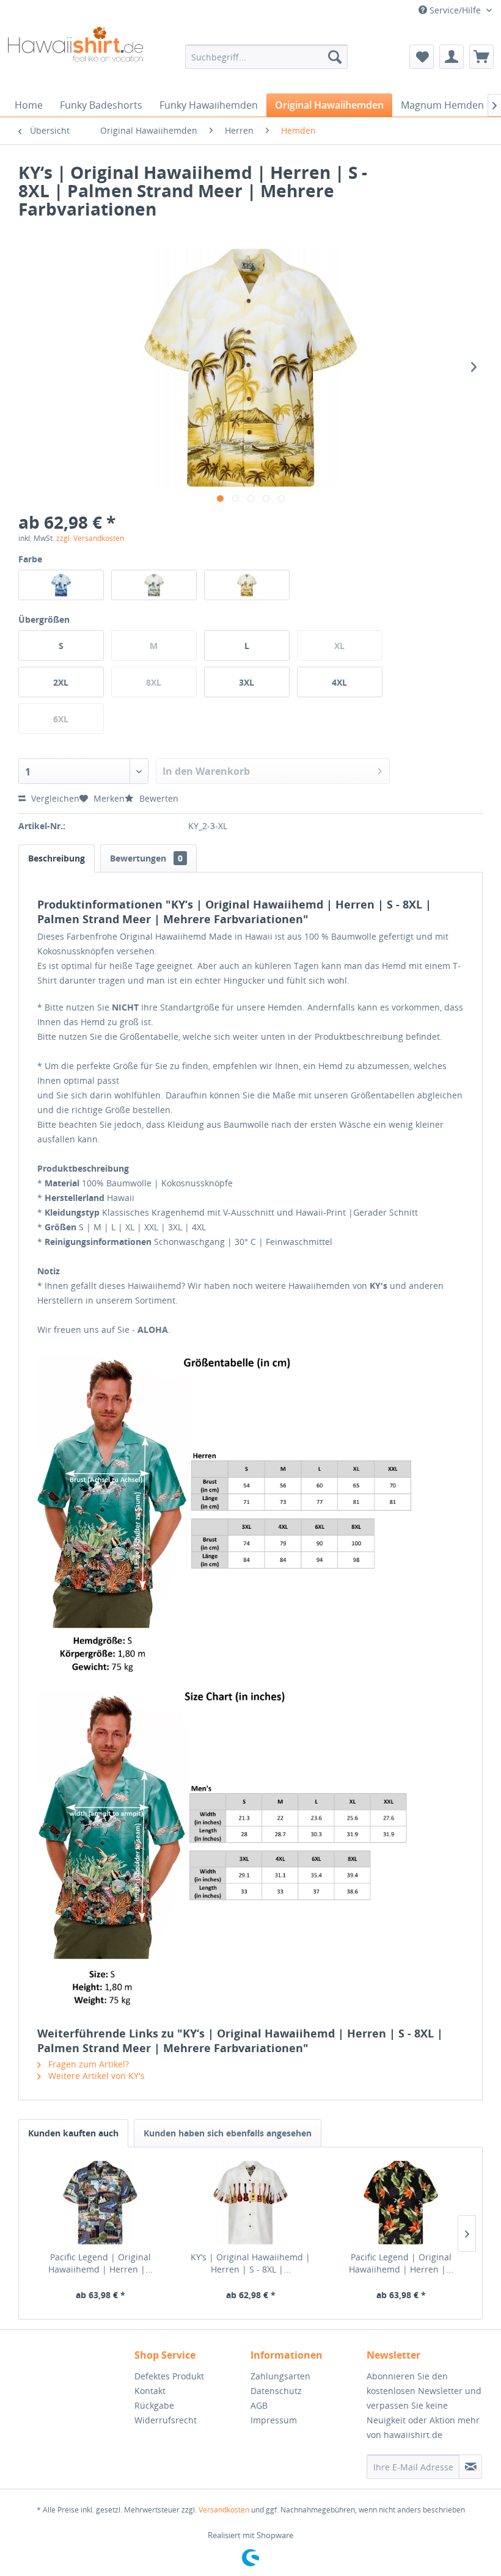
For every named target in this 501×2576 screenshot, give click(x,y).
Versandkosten (224, 2510)
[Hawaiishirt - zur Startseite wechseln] (75, 57)
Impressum (274, 2420)
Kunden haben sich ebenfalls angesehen (228, 2133)
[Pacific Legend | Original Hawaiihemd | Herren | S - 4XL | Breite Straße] (100, 2202)
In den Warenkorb (206, 771)
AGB (259, 2405)
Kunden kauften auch (73, 2133)
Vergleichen (54, 798)
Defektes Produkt (169, 2376)
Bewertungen (146, 858)
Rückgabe (154, 2405)
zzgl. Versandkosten (90, 538)
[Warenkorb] (481, 57)
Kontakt (150, 2391)
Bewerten (158, 798)
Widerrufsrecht (166, 2420)
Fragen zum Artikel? (87, 2064)
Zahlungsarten (280, 2376)
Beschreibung (57, 858)
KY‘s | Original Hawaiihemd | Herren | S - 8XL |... (250, 2263)
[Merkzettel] (422, 57)
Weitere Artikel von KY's (95, 2076)
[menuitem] (267, 57)
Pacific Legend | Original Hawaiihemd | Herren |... (101, 2263)
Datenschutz (276, 2391)
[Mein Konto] (452, 57)
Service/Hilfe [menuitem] (455, 10)
